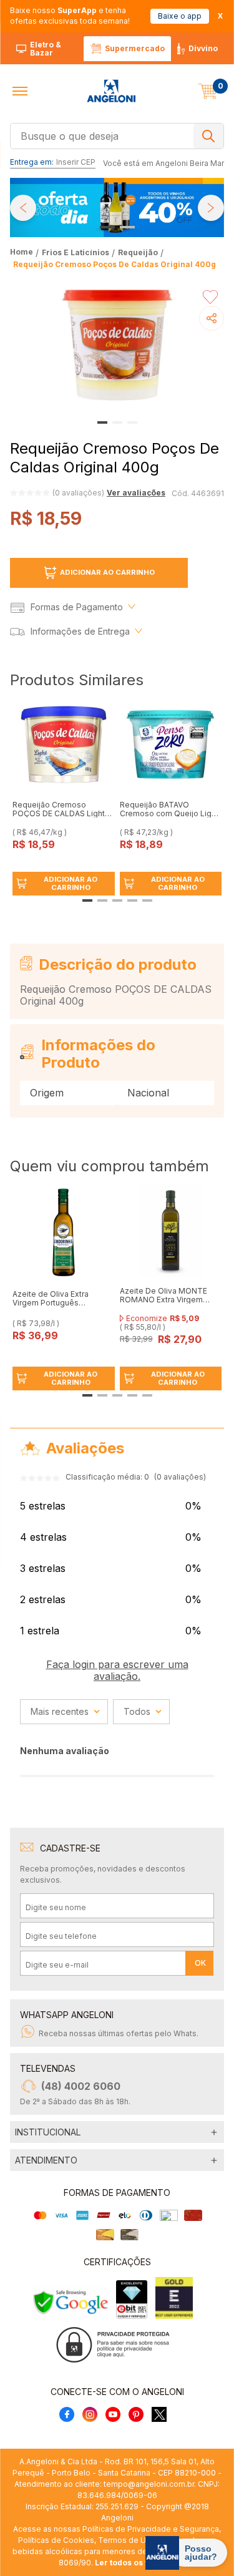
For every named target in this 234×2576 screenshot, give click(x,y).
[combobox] (117, 135)
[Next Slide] (211, 208)
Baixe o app (180, 16)
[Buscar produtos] (208, 136)
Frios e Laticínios (76, 252)
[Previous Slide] (23, 208)
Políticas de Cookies (56, 2540)
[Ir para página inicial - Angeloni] (111, 91)
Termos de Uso (127, 2540)
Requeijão (138, 252)
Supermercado (135, 48)
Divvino (203, 48)
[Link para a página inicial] (23, 252)
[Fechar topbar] (220, 16)
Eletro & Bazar (46, 49)
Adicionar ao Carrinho (107, 572)
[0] (208, 91)
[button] (20, 91)
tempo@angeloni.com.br (149, 2484)
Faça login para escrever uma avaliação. (117, 1670)
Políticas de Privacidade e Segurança (151, 2529)
